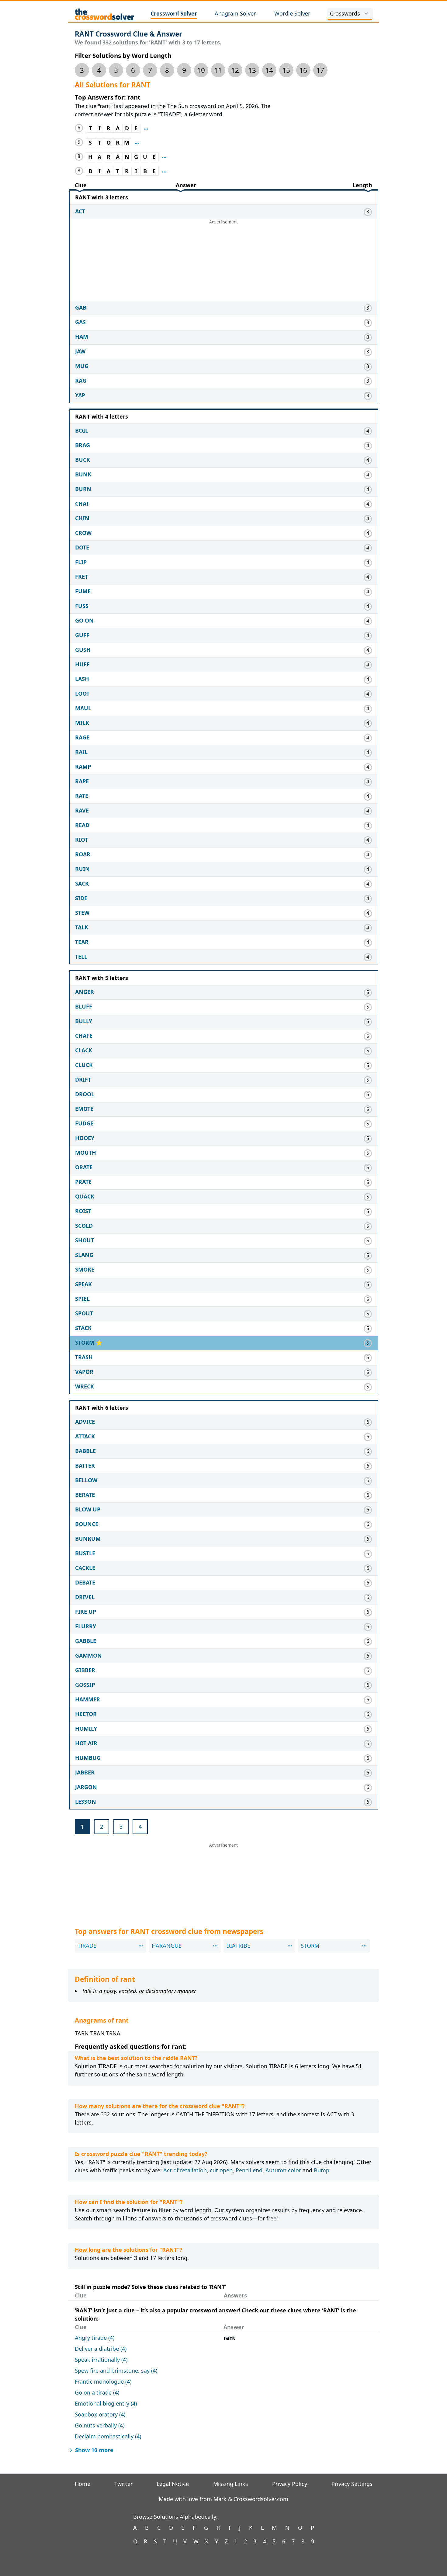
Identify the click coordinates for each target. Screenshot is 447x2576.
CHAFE (84, 1036)
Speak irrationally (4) (101, 2360)
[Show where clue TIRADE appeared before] (146, 128)
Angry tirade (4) (95, 2338)
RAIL (81, 752)
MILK (82, 723)
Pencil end (249, 2170)
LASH (82, 679)
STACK (83, 1328)
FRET (81, 577)
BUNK (83, 474)
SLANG (84, 1255)
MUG (82, 366)
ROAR (83, 854)
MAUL (83, 708)
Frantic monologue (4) (103, 2381)
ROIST (83, 1211)
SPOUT (84, 1313)
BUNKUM (88, 1539)
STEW (82, 913)
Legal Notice (173, 2484)
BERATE (85, 1495)
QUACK (85, 1196)
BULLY (84, 1021)
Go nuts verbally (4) (100, 2425)
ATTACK (85, 1436)
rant (229, 2338)
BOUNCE (87, 1524)
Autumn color (283, 2170)
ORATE (84, 1167)
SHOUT (85, 1240)
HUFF (82, 664)
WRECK (85, 1386)
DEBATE (85, 1582)
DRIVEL (85, 1597)
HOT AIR (86, 1743)
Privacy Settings (352, 2484)
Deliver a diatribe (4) (101, 2349)
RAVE (82, 810)
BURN (83, 489)
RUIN (82, 869)
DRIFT (83, 1079)
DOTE (82, 547)
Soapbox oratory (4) (100, 2414)
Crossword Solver (174, 13)
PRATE (83, 1182)
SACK (82, 883)
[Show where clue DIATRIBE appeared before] (164, 171)
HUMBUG (88, 1758)
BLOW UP (88, 1509)
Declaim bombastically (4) (108, 2436)
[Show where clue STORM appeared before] (137, 143)
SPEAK (83, 1284)
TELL (81, 956)
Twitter (123, 2484)
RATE (82, 796)
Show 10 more (94, 2450)
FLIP (81, 562)
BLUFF (84, 1006)
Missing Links (231, 2484)
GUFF (82, 635)
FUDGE (84, 1123)
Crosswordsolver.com (261, 2499)
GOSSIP (85, 1685)
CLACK (84, 1050)
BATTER (85, 1465)
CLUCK (84, 1065)
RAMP (83, 767)
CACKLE (85, 1568)
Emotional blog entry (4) (106, 2403)
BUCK (83, 460)
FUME (83, 591)
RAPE (82, 781)
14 (269, 70)
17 (320, 70)
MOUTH (86, 1153)
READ (82, 825)
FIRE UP (86, 1612)
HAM (82, 337)
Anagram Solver (235, 13)
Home (83, 2484)
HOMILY (86, 1728)
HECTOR (86, 1714)
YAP (80, 395)
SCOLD (84, 1226)
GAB (81, 307)
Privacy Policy (290, 2484)
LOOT (82, 693)
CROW (83, 533)
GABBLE (86, 1641)
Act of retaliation (185, 2170)
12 (235, 70)
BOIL (82, 430)
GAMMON (88, 1655)
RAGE (82, 737)
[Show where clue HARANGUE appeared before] (164, 157)
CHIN (82, 518)
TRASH (84, 1357)
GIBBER (85, 1670)
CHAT (82, 504)
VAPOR (84, 1372)
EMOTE (84, 1109)
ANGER (85, 992)
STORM (85, 1342)
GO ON (84, 620)
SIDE (81, 898)
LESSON (86, 1802)
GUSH (83, 650)
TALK (82, 927)
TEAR (82, 942)
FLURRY (86, 1626)
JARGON (86, 1787)
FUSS (82, 606)
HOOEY (85, 1138)
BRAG (83, 445)
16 (303, 70)
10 (201, 70)
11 (218, 70)
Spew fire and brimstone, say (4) (116, 2371)
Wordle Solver (292, 13)
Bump (322, 2170)
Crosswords (345, 13)
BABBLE (85, 1451)
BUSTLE (85, 1553)
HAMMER (88, 1699)
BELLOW (86, 1480)
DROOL (85, 1094)
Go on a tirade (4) (97, 2392)
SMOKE (85, 1269)
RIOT (81, 840)
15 (286, 70)
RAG (81, 381)
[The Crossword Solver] (105, 14)
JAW (80, 351)
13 (252, 70)
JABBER (85, 1772)
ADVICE (85, 1422)
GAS (80, 322)
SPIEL (82, 1299)
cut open (221, 2170)
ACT (80, 211)
